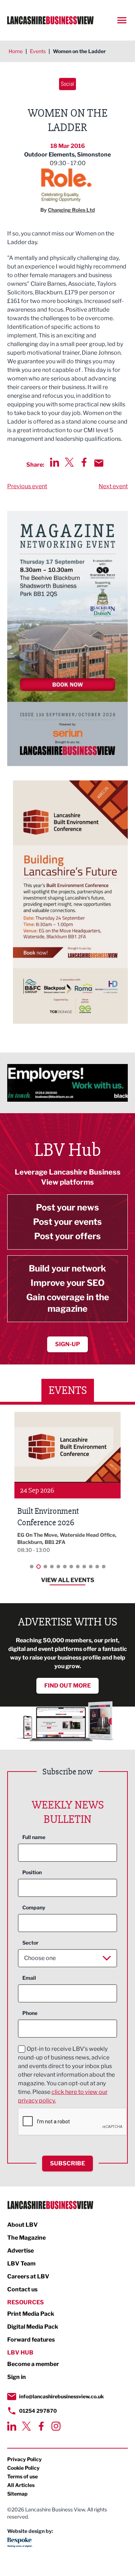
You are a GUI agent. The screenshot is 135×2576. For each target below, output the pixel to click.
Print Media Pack (31, 2314)
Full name (34, 1837)
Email (29, 1978)
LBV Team (21, 2264)
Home (16, 51)
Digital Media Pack (33, 2327)
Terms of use (22, 2476)
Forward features (31, 2340)
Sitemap (17, 2494)
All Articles (21, 2485)
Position (32, 1872)
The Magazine (26, 2238)
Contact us (22, 2289)
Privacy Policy (24, 2459)
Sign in (17, 2377)
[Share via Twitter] (69, 462)
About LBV (22, 2225)
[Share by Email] (99, 463)
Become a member (33, 2364)
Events (38, 51)
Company (34, 1907)
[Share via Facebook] (84, 462)
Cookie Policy (23, 2468)
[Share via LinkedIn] (55, 462)
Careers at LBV (28, 2276)
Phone (30, 2013)
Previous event (27, 486)
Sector (30, 1943)
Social (67, 84)
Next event (113, 486)
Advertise (21, 2251)
